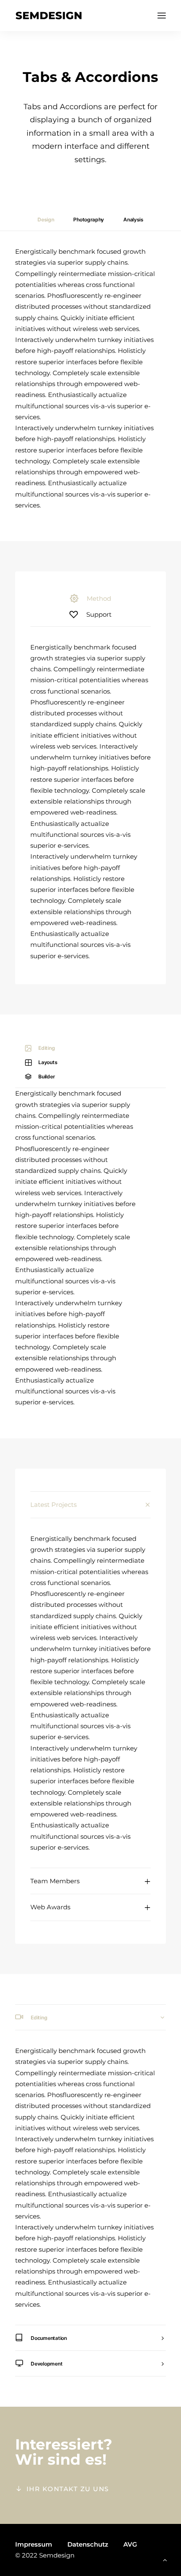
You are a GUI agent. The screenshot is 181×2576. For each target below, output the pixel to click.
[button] (162, 16)
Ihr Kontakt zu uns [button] (68, 2489)
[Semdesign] (49, 16)
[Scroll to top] (165, 2559)
